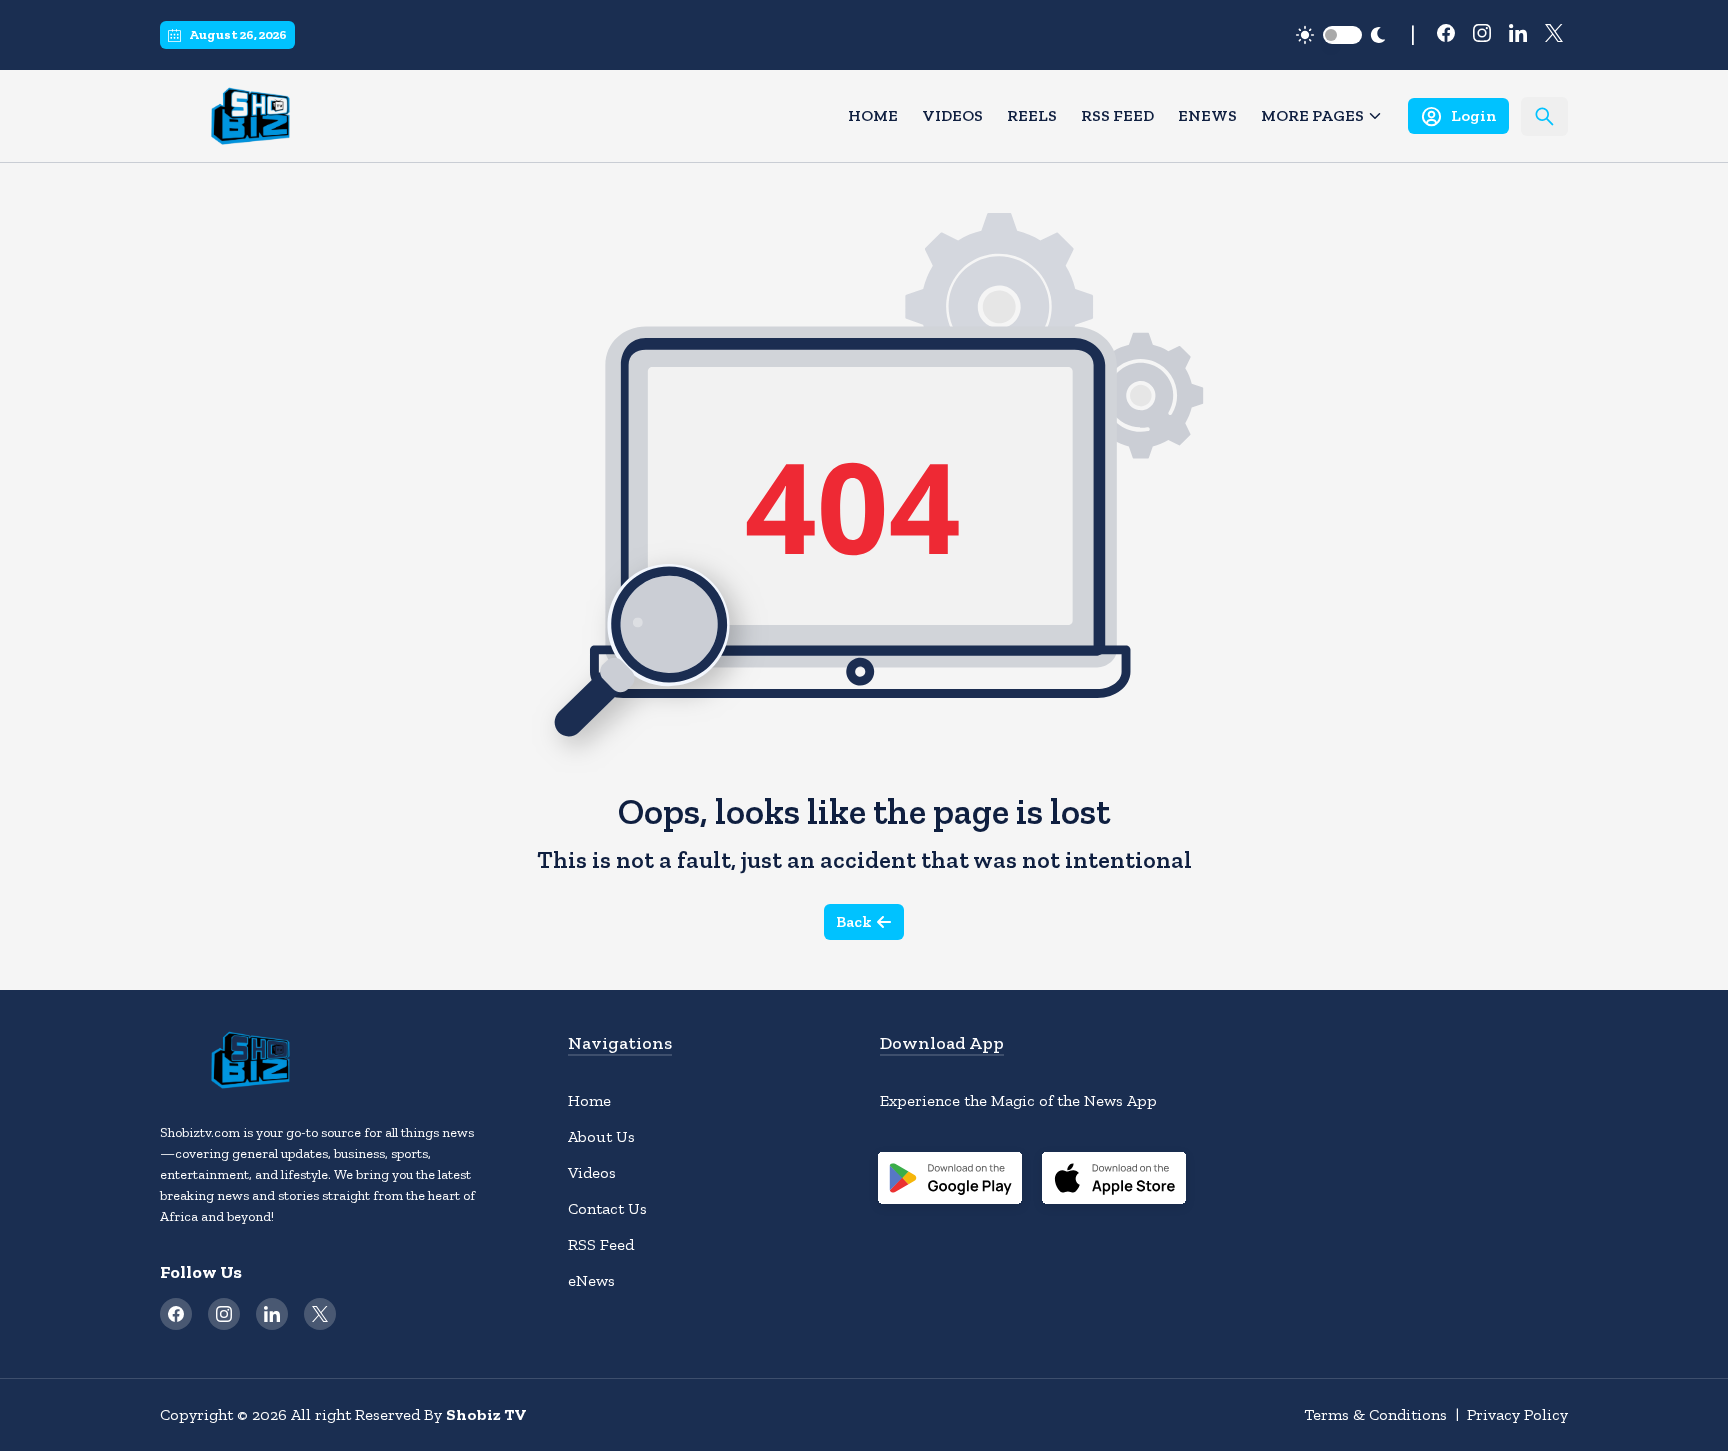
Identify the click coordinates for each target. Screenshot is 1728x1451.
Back (854, 921)
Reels (1032, 115)
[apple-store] (1114, 1181)
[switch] (1342, 35)
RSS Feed (1117, 115)
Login (1474, 115)
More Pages (1312, 115)
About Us (601, 1136)
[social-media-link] (1446, 33)
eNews (1207, 115)
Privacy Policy (1517, 1414)
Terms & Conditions (1375, 1414)
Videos (952, 115)
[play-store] (950, 1181)
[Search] (1544, 116)
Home (873, 115)
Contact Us (607, 1208)
